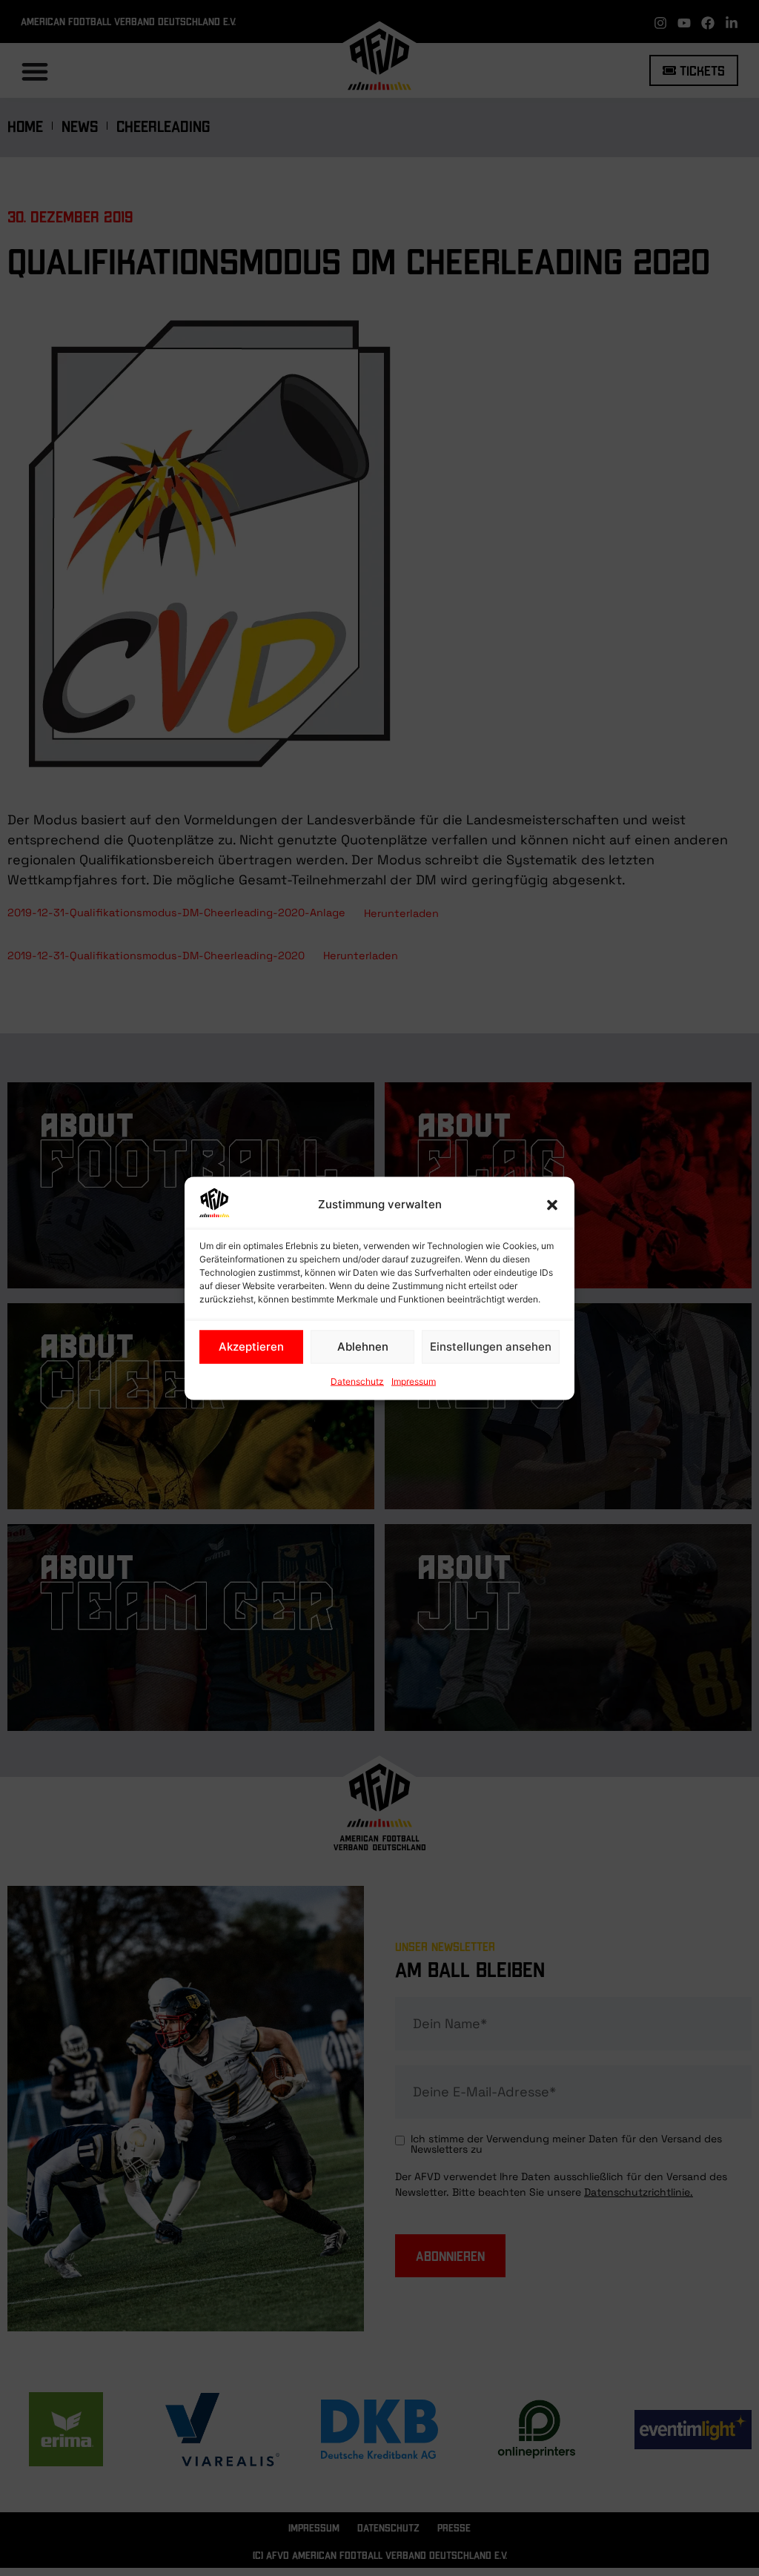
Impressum (414, 1381)
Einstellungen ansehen (491, 1347)
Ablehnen (363, 1347)
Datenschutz (357, 1381)
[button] (552, 1205)
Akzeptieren (251, 1347)
